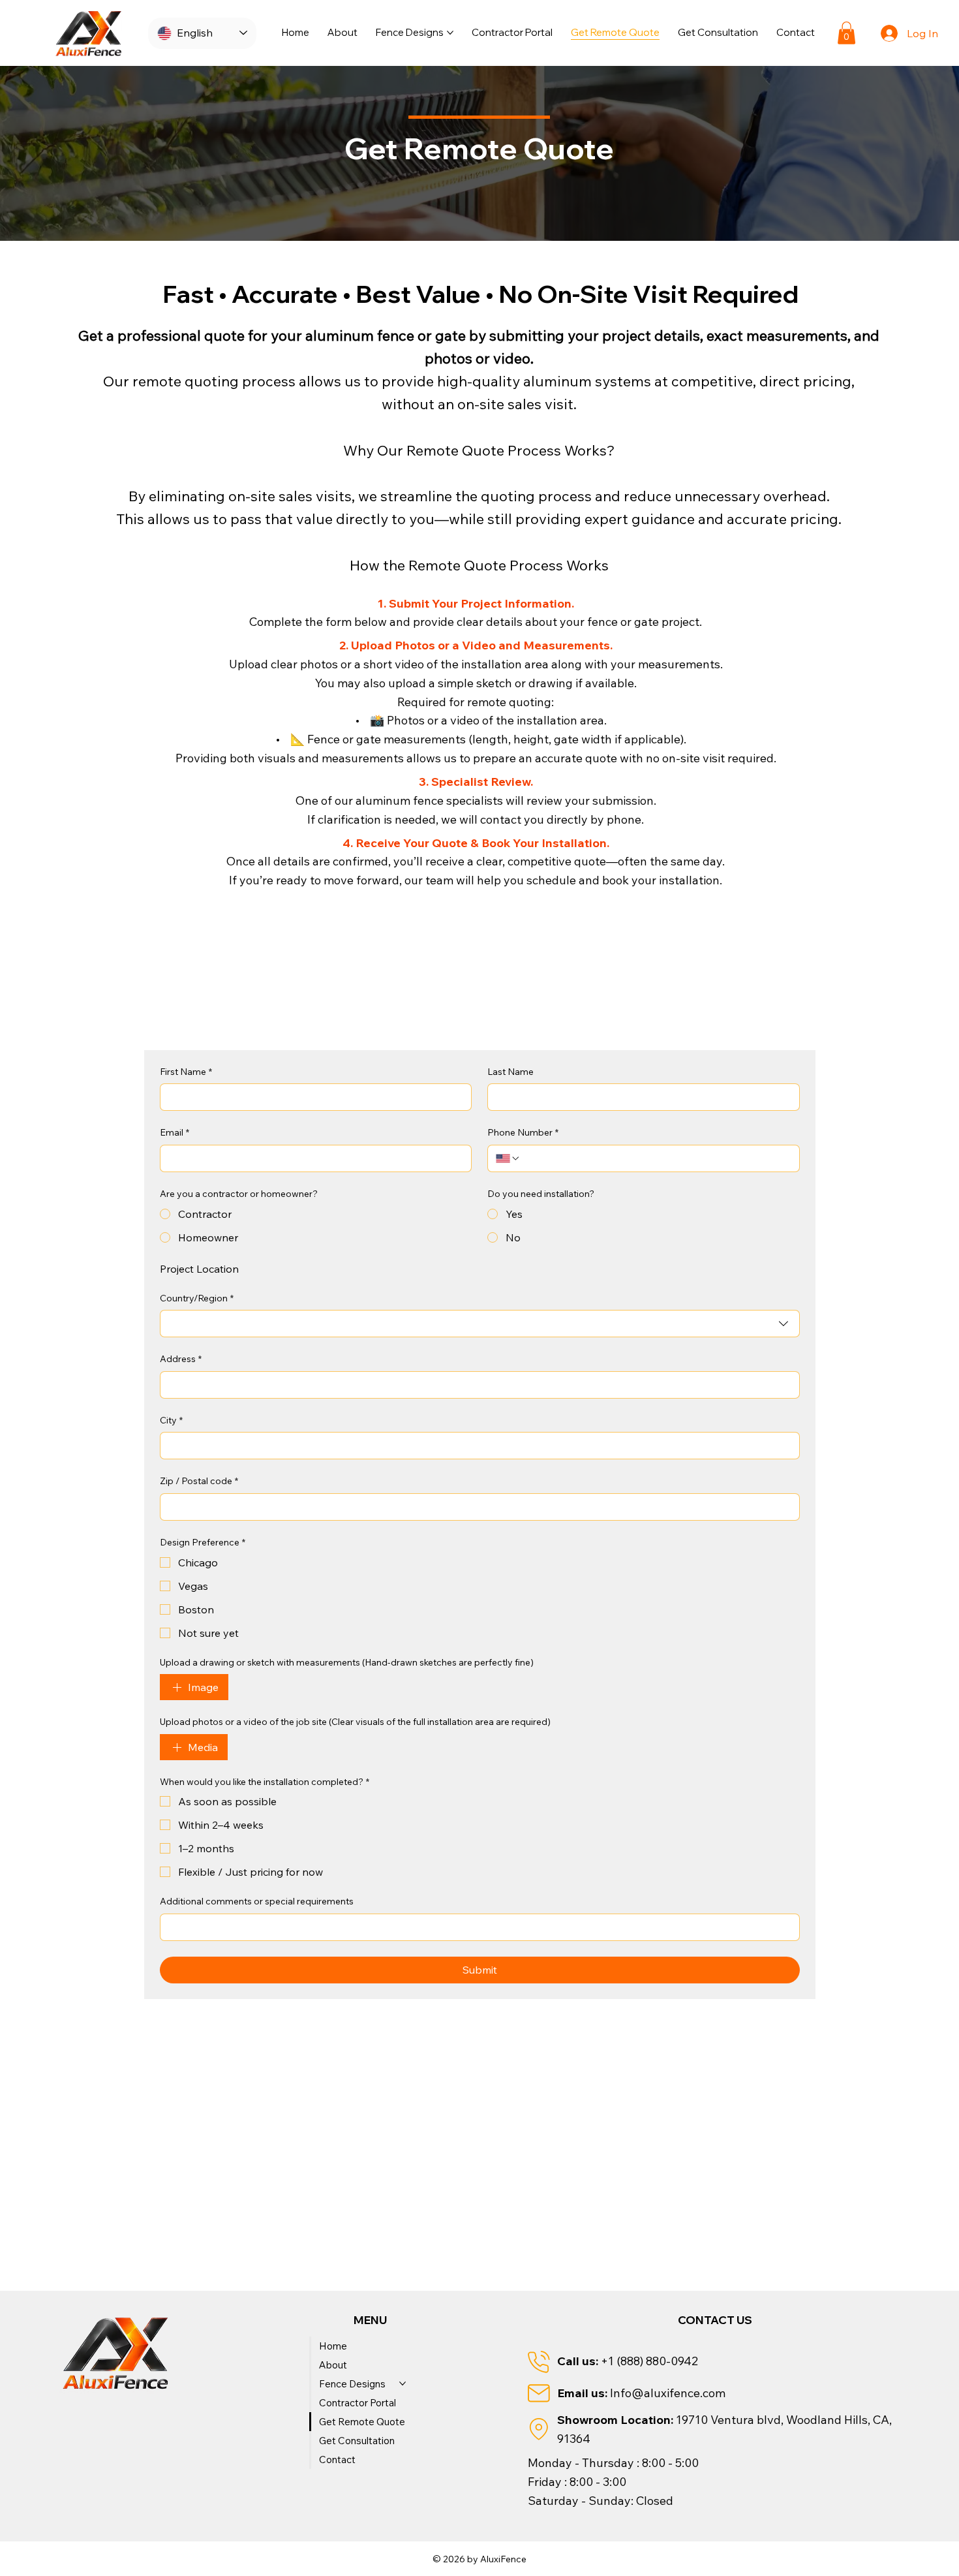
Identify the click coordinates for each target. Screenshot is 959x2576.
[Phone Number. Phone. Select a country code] (508, 1158)
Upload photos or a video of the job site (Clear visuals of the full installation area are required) (355, 1722)
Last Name (510, 1072)
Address (181, 1359)
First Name (186, 1072)
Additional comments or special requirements (257, 1901)
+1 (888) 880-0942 (649, 2361)
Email (175, 1132)
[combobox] (480, 1324)
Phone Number (523, 1132)
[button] (846, 33)
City (171, 1420)
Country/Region (197, 1298)
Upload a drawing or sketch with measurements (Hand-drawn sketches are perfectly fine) (347, 1662)
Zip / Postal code (199, 1481)
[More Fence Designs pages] (450, 33)
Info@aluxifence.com (668, 2393)
